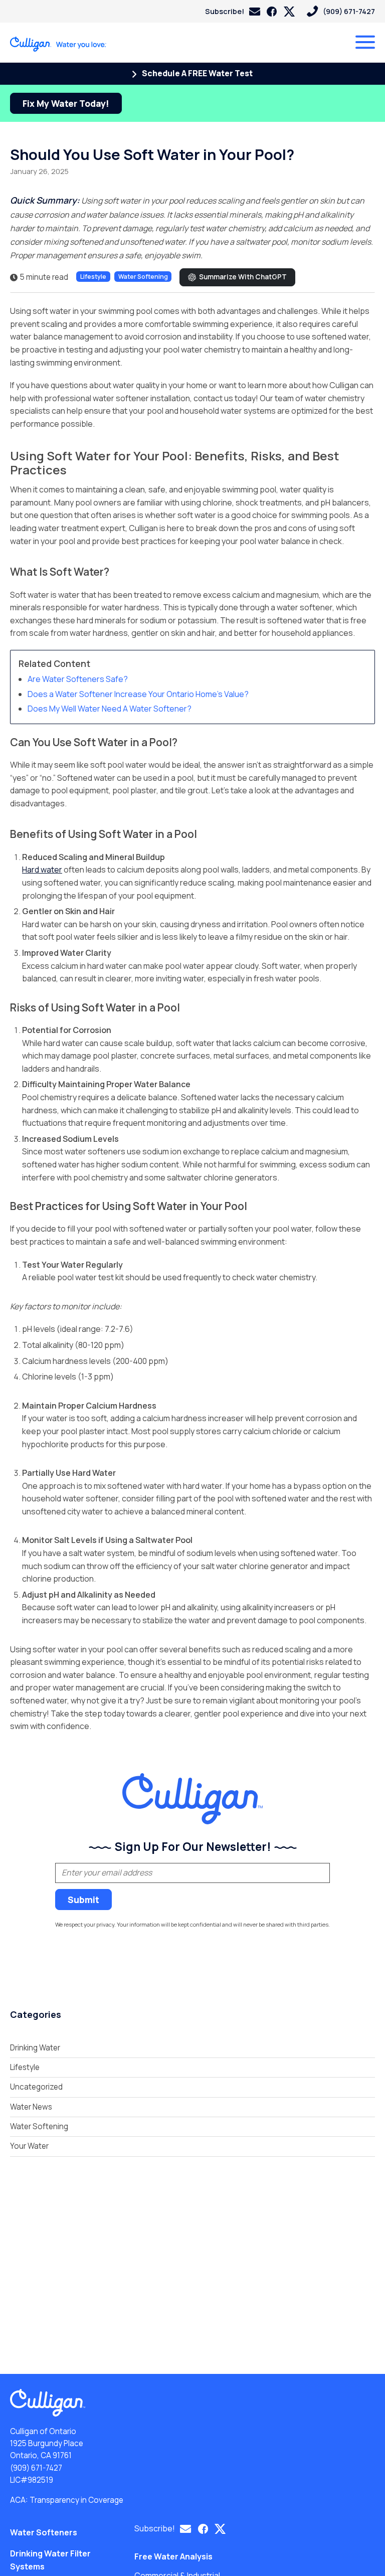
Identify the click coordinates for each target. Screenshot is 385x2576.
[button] (233, 11)
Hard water (42, 870)
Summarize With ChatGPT (243, 277)
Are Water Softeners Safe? (78, 679)
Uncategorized (36, 2087)
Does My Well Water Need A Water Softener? (110, 709)
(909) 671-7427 (36, 2468)
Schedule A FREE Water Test (197, 73)
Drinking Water (35, 2048)
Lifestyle (93, 277)
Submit (83, 1900)
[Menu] (365, 42)
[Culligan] (58, 44)
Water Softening (143, 277)
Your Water (29, 2146)
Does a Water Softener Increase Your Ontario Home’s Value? (138, 694)
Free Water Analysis (173, 2556)
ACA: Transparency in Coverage (67, 2500)
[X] (289, 12)
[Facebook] (272, 12)
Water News (31, 2107)
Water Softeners (44, 2532)
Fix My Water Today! (66, 103)
